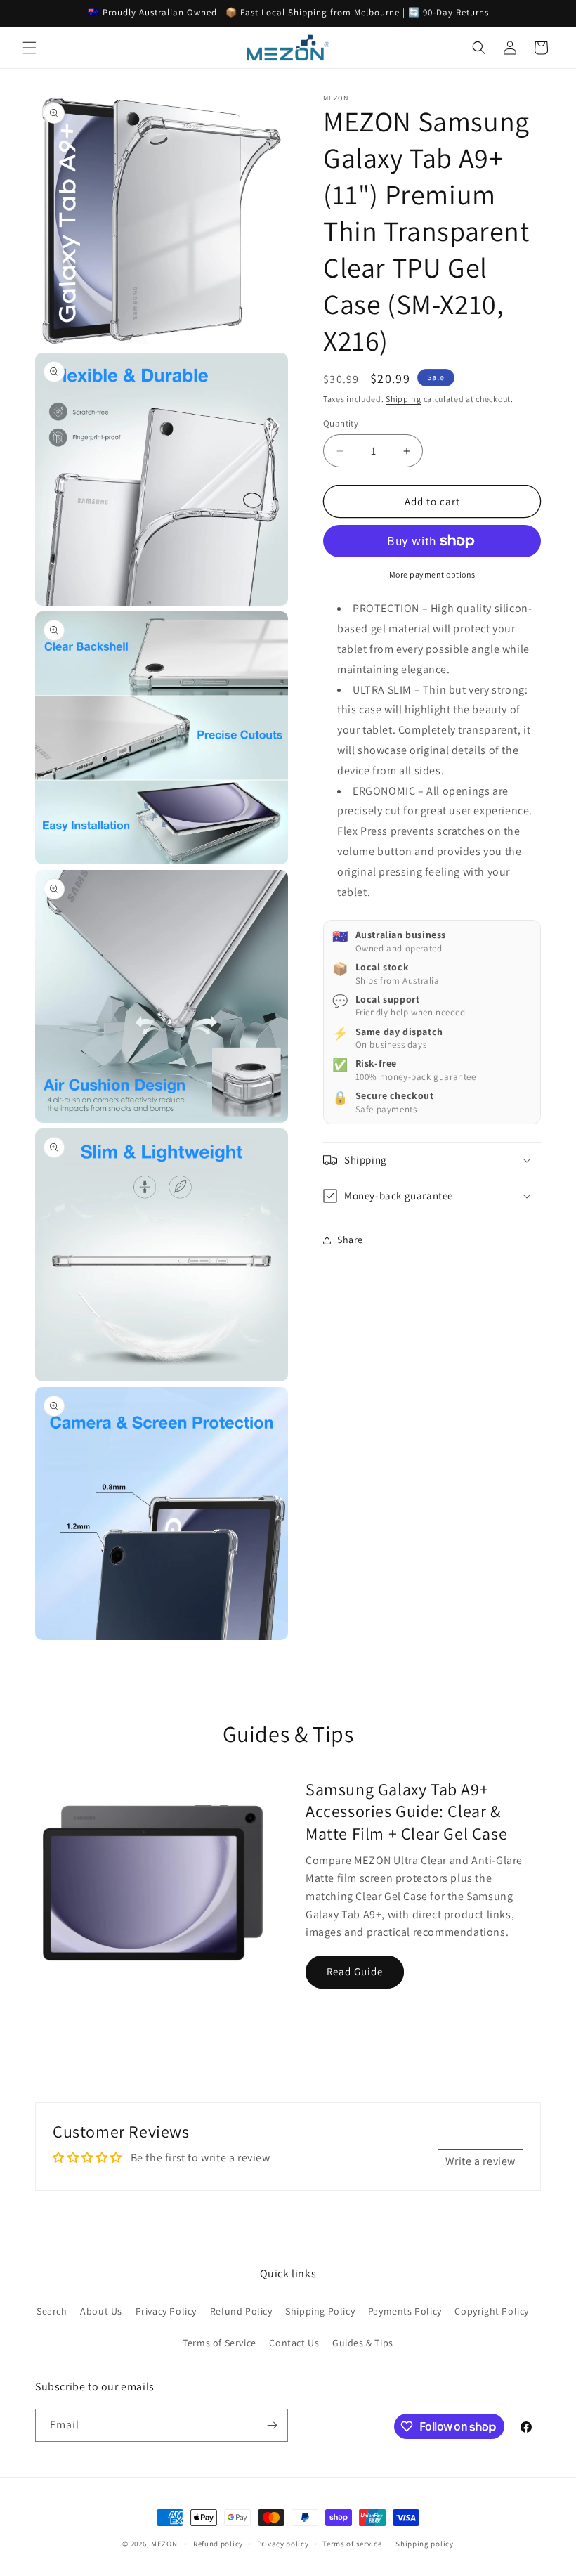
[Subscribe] (272, 2425)
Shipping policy (425, 2544)
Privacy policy (283, 2544)
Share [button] (350, 1240)
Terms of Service (220, 2343)
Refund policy (218, 2544)
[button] (30, 48)
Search (52, 2311)
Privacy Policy (166, 2311)
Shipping (404, 399)
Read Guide (355, 1971)
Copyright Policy (492, 2311)
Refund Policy (241, 2311)
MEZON (164, 2544)
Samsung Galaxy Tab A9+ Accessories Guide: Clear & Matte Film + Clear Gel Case (406, 1811)
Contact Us (294, 2343)
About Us (101, 2311)
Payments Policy (405, 2311)
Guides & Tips (363, 2343)
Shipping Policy (320, 2311)
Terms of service (352, 2544)
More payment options (432, 574)
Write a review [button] (480, 2161)
